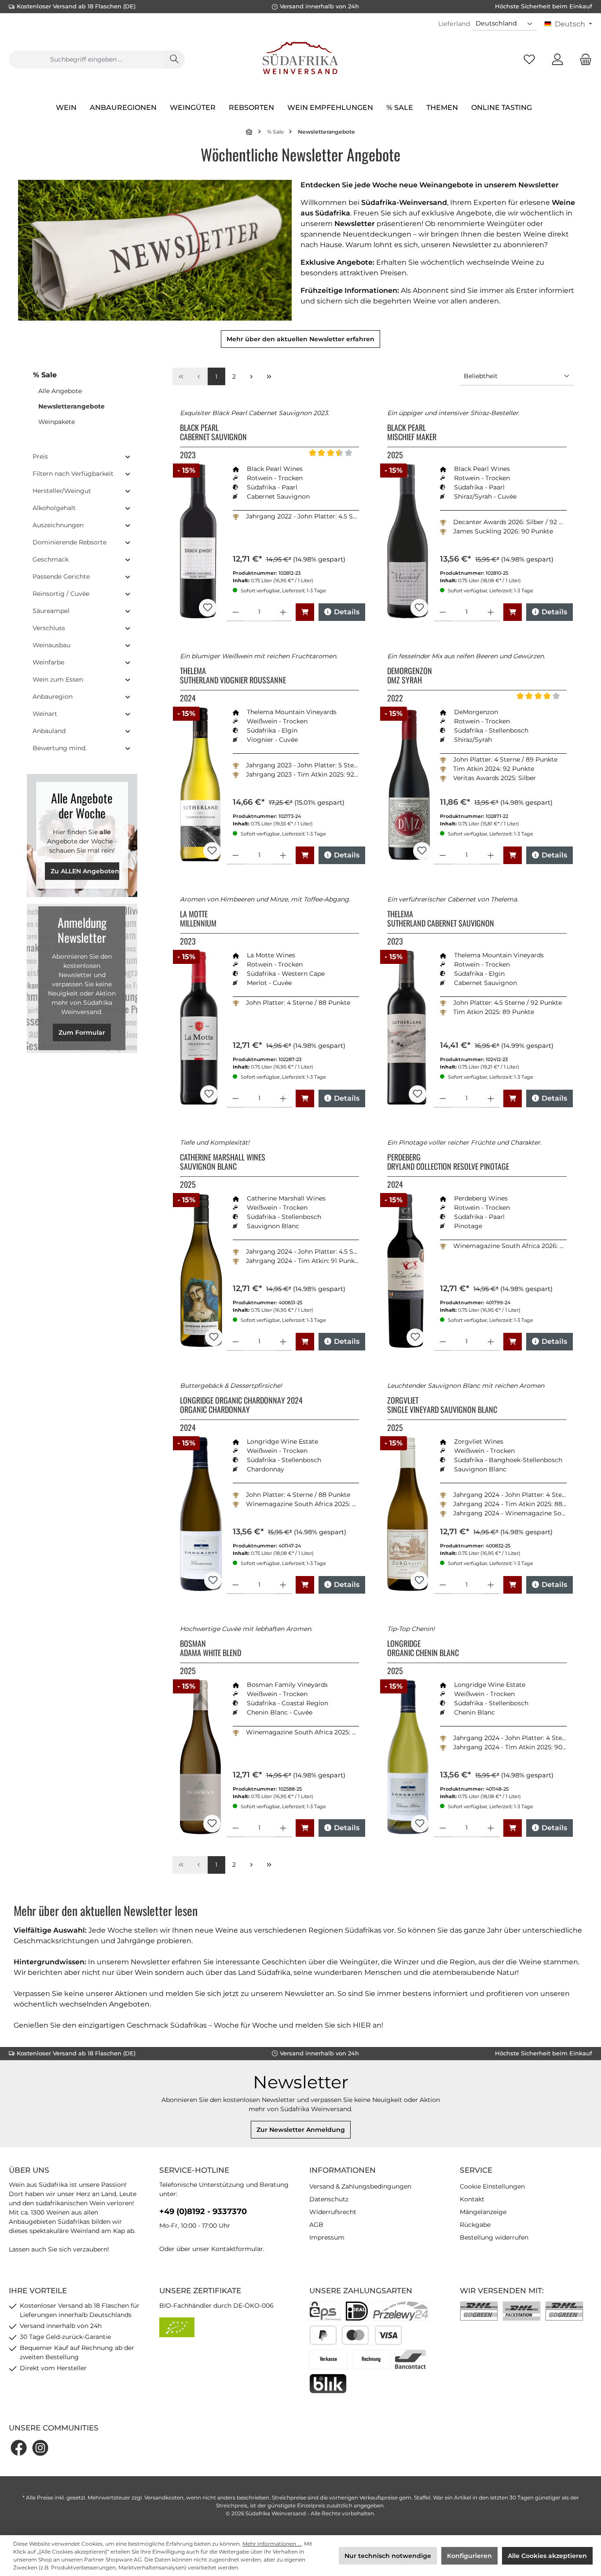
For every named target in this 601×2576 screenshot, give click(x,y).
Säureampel (51, 611)
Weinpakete (57, 422)
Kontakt (472, 2199)
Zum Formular (82, 1033)
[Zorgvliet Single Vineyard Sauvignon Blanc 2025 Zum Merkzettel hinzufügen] (419, 1580)
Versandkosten (164, 2498)
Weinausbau (51, 645)
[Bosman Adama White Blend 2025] (201, 1757)
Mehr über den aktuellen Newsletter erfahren (300, 339)
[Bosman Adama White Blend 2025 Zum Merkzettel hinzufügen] (212, 1824)
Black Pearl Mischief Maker (412, 433)
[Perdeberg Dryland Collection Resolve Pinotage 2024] (405, 1271)
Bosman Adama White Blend (211, 1649)
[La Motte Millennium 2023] (199, 1028)
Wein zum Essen (58, 679)
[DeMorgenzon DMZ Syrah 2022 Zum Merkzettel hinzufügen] (422, 851)
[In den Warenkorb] (305, 612)
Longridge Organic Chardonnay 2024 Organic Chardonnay (241, 1405)
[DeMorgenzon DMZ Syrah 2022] (409, 784)
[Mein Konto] (557, 60)
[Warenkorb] (583, 60)
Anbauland (49, 731)
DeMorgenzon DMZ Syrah (410, 676)
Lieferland (454, 24)
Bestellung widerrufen (494, 2237)
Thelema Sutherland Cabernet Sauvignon (441, 919)
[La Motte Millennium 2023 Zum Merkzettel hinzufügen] (209, 1094)
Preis (40, 456)
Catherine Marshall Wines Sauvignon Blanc (223, 1162)
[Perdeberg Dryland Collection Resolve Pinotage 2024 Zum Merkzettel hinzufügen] (415, 1337)
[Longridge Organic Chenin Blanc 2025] (408, 1757)
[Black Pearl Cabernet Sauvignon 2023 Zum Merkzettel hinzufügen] (208, 608)
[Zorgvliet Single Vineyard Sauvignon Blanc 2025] (408, 1514)
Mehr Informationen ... (272, 2544)
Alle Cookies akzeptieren (547, 2556)
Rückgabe (475, 2225)
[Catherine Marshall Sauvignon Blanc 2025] (201, 1271)
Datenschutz (329, 2199)
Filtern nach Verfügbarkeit (73, 474)
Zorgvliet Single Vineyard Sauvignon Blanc (442, 1405)
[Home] (249, 132)
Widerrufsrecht (333, 2212)
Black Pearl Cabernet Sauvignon (213, 433)
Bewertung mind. (60, 748)
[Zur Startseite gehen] (300, 59)
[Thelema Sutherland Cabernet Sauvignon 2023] (407, 1028)
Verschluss (49, 628)
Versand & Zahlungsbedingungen (360, 2186)
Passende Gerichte (61, 576)
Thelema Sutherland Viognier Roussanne (233, 676)
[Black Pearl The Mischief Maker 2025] (407, 541)
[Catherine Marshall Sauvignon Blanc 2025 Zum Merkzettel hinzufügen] (214, 1337)
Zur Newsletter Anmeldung (301, 2130)
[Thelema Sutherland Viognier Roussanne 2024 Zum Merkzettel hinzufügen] (212, 851)
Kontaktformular (237, 2249)
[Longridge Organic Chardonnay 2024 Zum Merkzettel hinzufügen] (213, 1580)
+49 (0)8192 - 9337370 (203, 2211)
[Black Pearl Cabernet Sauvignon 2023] (198, 541)
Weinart (45, 714)
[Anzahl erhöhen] (283, 612)
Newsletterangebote (71, 406)
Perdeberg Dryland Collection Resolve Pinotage (448, 1162)
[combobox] (86, 60)
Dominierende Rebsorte (70, 542)
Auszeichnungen (58, 525)
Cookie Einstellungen (492, 2186)
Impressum (327, 2237)
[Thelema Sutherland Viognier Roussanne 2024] (200, 784)
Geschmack (51, 559)
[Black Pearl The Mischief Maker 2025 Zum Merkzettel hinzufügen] (419, 608)
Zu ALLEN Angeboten (85, 871)
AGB (316, 2225)
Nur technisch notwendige (388, 2556)
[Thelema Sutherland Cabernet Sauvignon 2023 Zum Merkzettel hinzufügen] (418, 1094)
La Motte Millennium (198, 919)
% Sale (45, 375)
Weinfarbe (48, 662)
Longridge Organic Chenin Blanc (423, 1649)
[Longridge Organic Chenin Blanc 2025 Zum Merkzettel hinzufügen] (420, 1824)
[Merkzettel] (529, 60)
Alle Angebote (60, 391)
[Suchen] (174, 60)
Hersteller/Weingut (62, 491)
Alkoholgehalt (54, 508)
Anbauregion (53, 697)
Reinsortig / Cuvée (61, 594)
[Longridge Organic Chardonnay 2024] (201, 1514)
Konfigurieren (469, 2556)
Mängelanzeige (483, 2212)
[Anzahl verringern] (236, 612)
